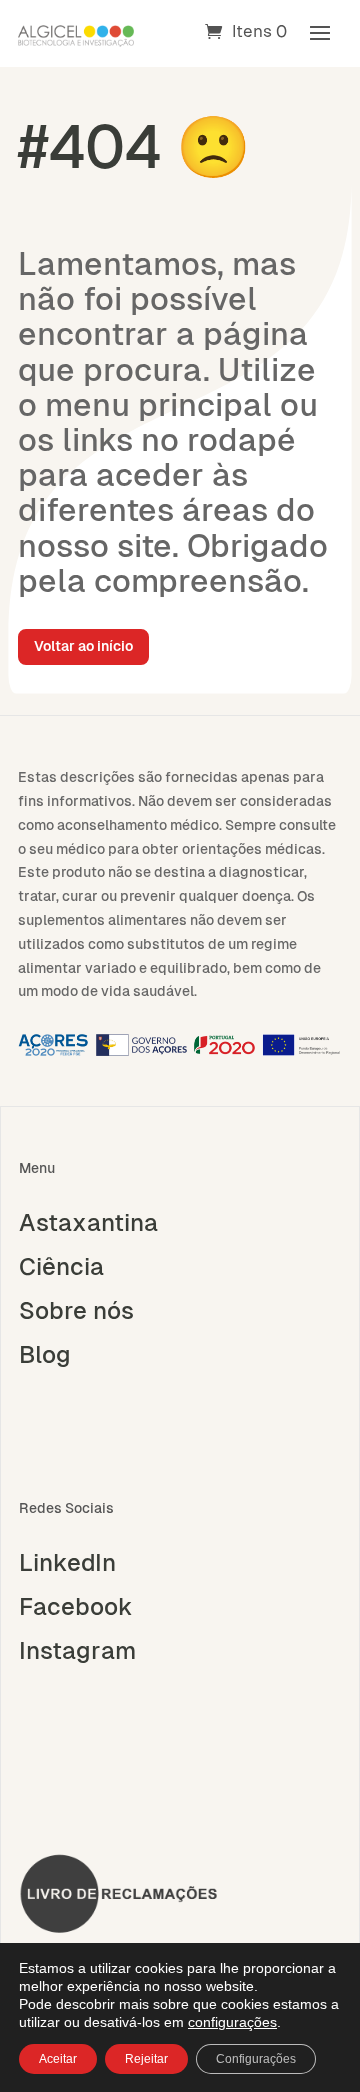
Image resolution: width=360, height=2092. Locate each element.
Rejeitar (146, 2059)
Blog (45, 1355)
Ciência (61, 1267)
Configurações (256, 2059)
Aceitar (58, 2059)
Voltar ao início (83, 646)
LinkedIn (67, 1563)
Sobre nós (76, 1311)
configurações (232, 2022)
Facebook (76, 1607)
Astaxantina (88, 1223)
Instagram (77, 1651)
